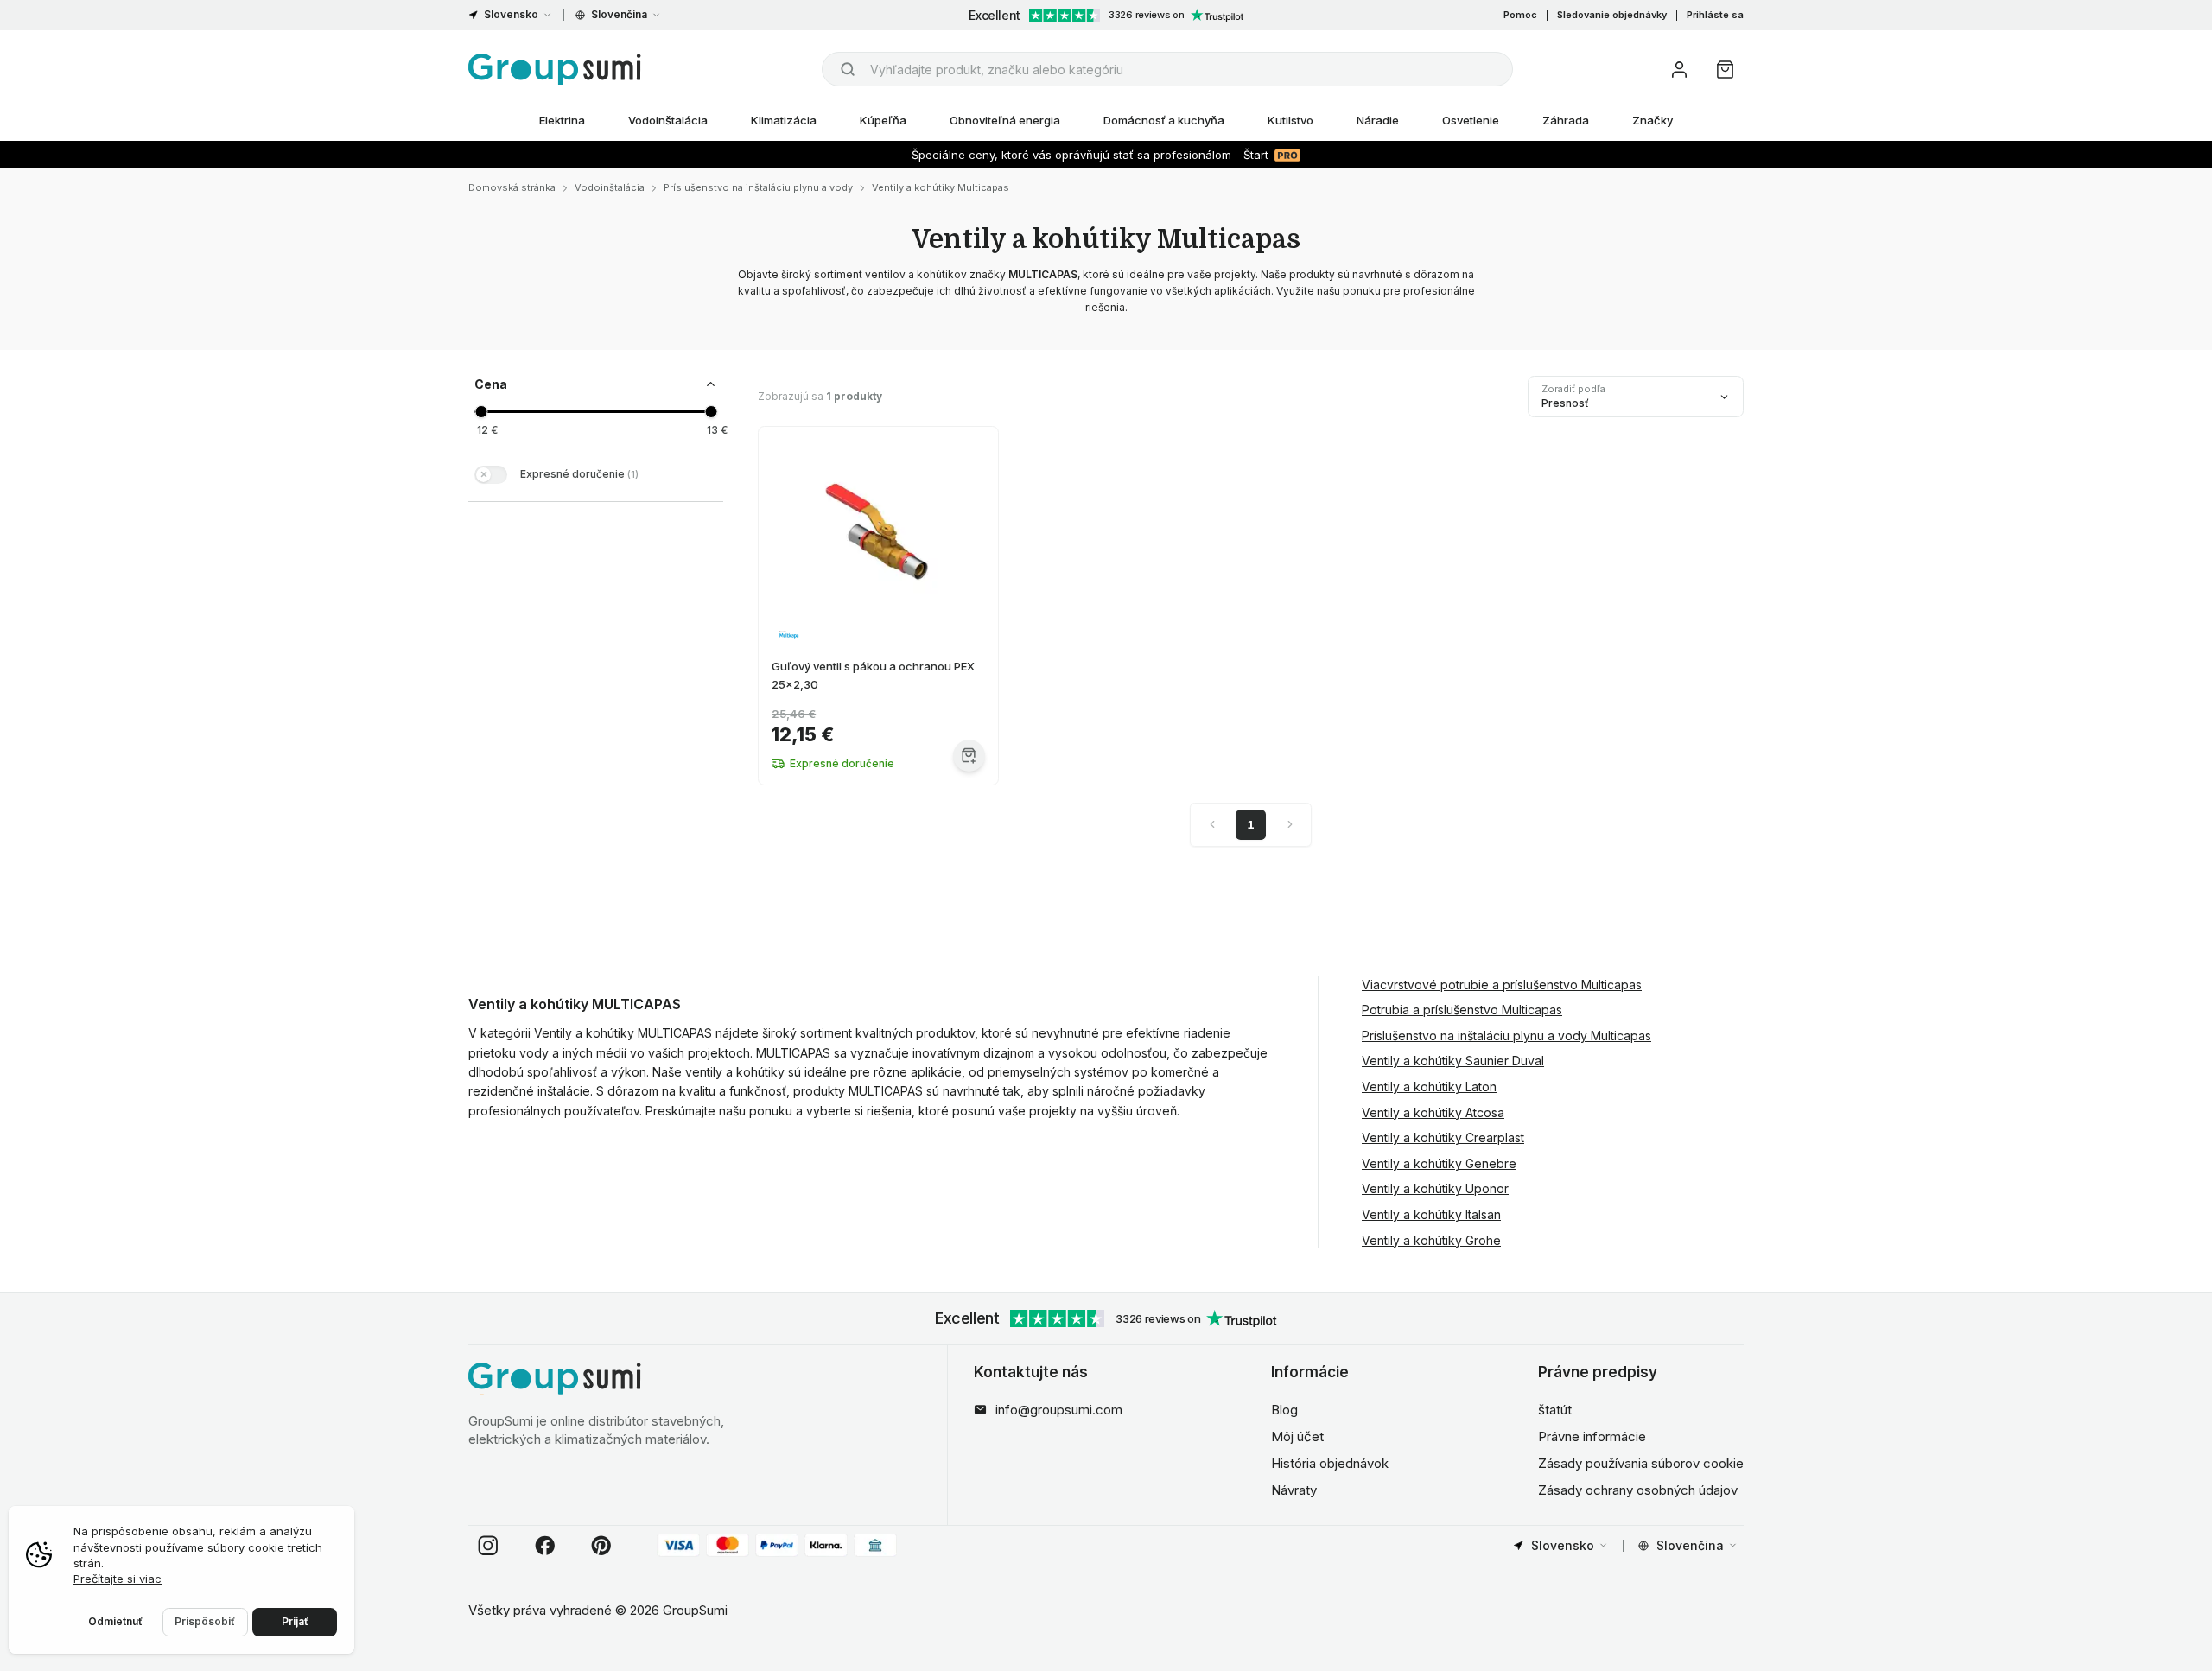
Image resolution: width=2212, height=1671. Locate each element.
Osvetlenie (1471, 120)
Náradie (1378, 120)
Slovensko (511, 14)
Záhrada (1566, 120)
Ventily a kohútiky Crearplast (1443, 1137)
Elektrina (562, 120)
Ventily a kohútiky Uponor (1435, 1188)
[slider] (481, 412)
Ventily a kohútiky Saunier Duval (1453, 1061)
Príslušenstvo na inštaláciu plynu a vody (758, 187)
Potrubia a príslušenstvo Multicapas (1462, 1010)
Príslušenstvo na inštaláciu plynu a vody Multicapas (1506, 1036)
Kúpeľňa (883, 120)
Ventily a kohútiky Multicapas (941, 187)
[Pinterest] (601, 1546)
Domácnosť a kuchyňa (1164, 120)
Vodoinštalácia (668, 120)
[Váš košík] (1725, 70)
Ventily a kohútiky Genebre (1439, 1163)
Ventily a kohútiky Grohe (1431, 1240)
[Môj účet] (1679, 70)
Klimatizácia (784, 120)
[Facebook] (545, 1546)
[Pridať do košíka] (969, 756)
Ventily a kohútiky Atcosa (1433, 1112)
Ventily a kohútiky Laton (1429, 1086)
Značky (1653, 120)
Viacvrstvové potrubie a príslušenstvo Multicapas (1502, 985)
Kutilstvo (1290, 120)
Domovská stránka (512, 187)
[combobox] (1167, 69)
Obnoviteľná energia (1005, 120)
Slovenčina (619, 14)
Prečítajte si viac (118, 1579)
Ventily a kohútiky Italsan (1431, 1214)
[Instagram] (488, 1546)
